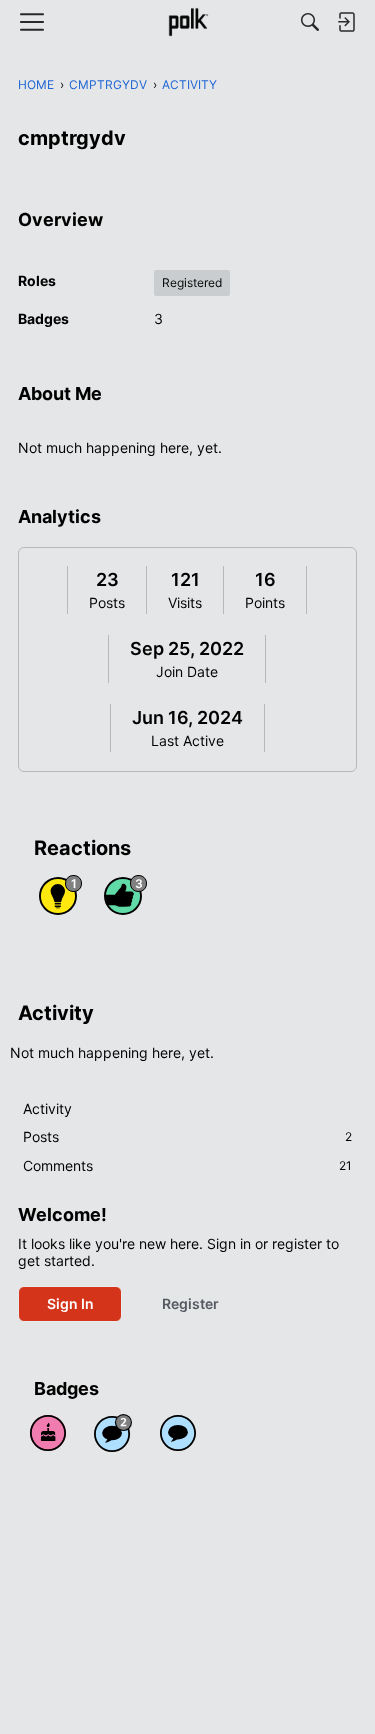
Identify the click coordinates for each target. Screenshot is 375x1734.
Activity (47, 1108)
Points (265, 602)
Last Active (187, 740)
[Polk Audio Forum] (187, 22)
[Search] (310, 22)
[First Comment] (178, 1433)
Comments (187, 1165)
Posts (107, 602)
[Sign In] (346, 22)
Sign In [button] (70, 1303)
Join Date (187, 671)
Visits (185, 602)
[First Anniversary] (48, 1433)
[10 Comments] (113, 1433)
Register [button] (190, 1303)
